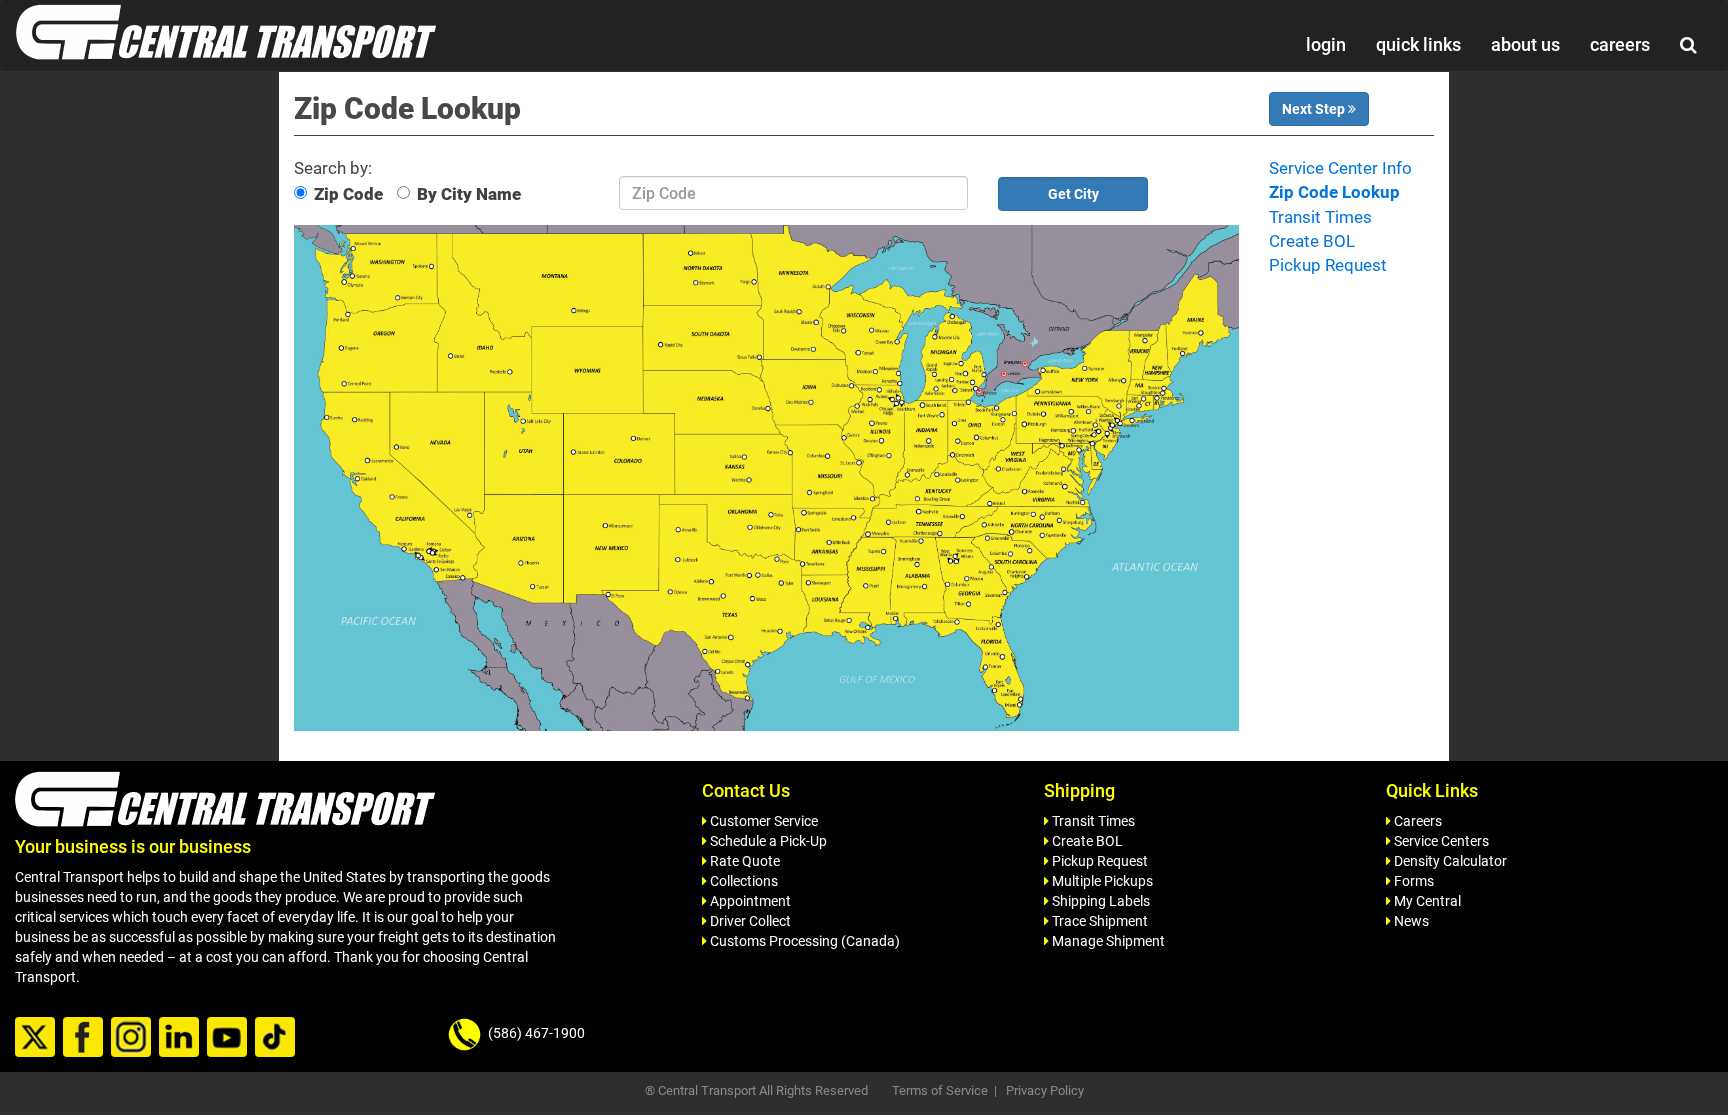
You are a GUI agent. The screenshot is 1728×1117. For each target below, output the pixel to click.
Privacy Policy (1045, 1090)
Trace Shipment (1098, 921)
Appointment (749, 901)
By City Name (469, 194)
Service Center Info (1340, 168)
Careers (1416, 821)
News (1410, 921)
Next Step (1315, 109)
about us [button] (1525, 44)
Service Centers (1440, 841)
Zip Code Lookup (1334, 192)
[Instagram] (133, 1038)
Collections (742, 881)
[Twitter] (37, 1038)
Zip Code (348, 194)
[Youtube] (229, 1038)
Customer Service (762, 821)
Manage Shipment (1107, 941)
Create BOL (1312, 241)
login (1326, 44)
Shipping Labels (1099, 901)
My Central (1426, 901)
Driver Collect (749, 921)
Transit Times (1320, 217)
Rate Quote (743, 861)
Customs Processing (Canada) (803, 941)
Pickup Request (1328, 265)
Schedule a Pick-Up (767, 841)
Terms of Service (940, 1090)
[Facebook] (85, 1038)
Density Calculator (1449, 861)
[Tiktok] (277, 1038)
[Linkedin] (181, 1038)
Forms (1412, 881)
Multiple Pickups (1101, 881)
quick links (1418, 44)
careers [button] (1620, 44)
